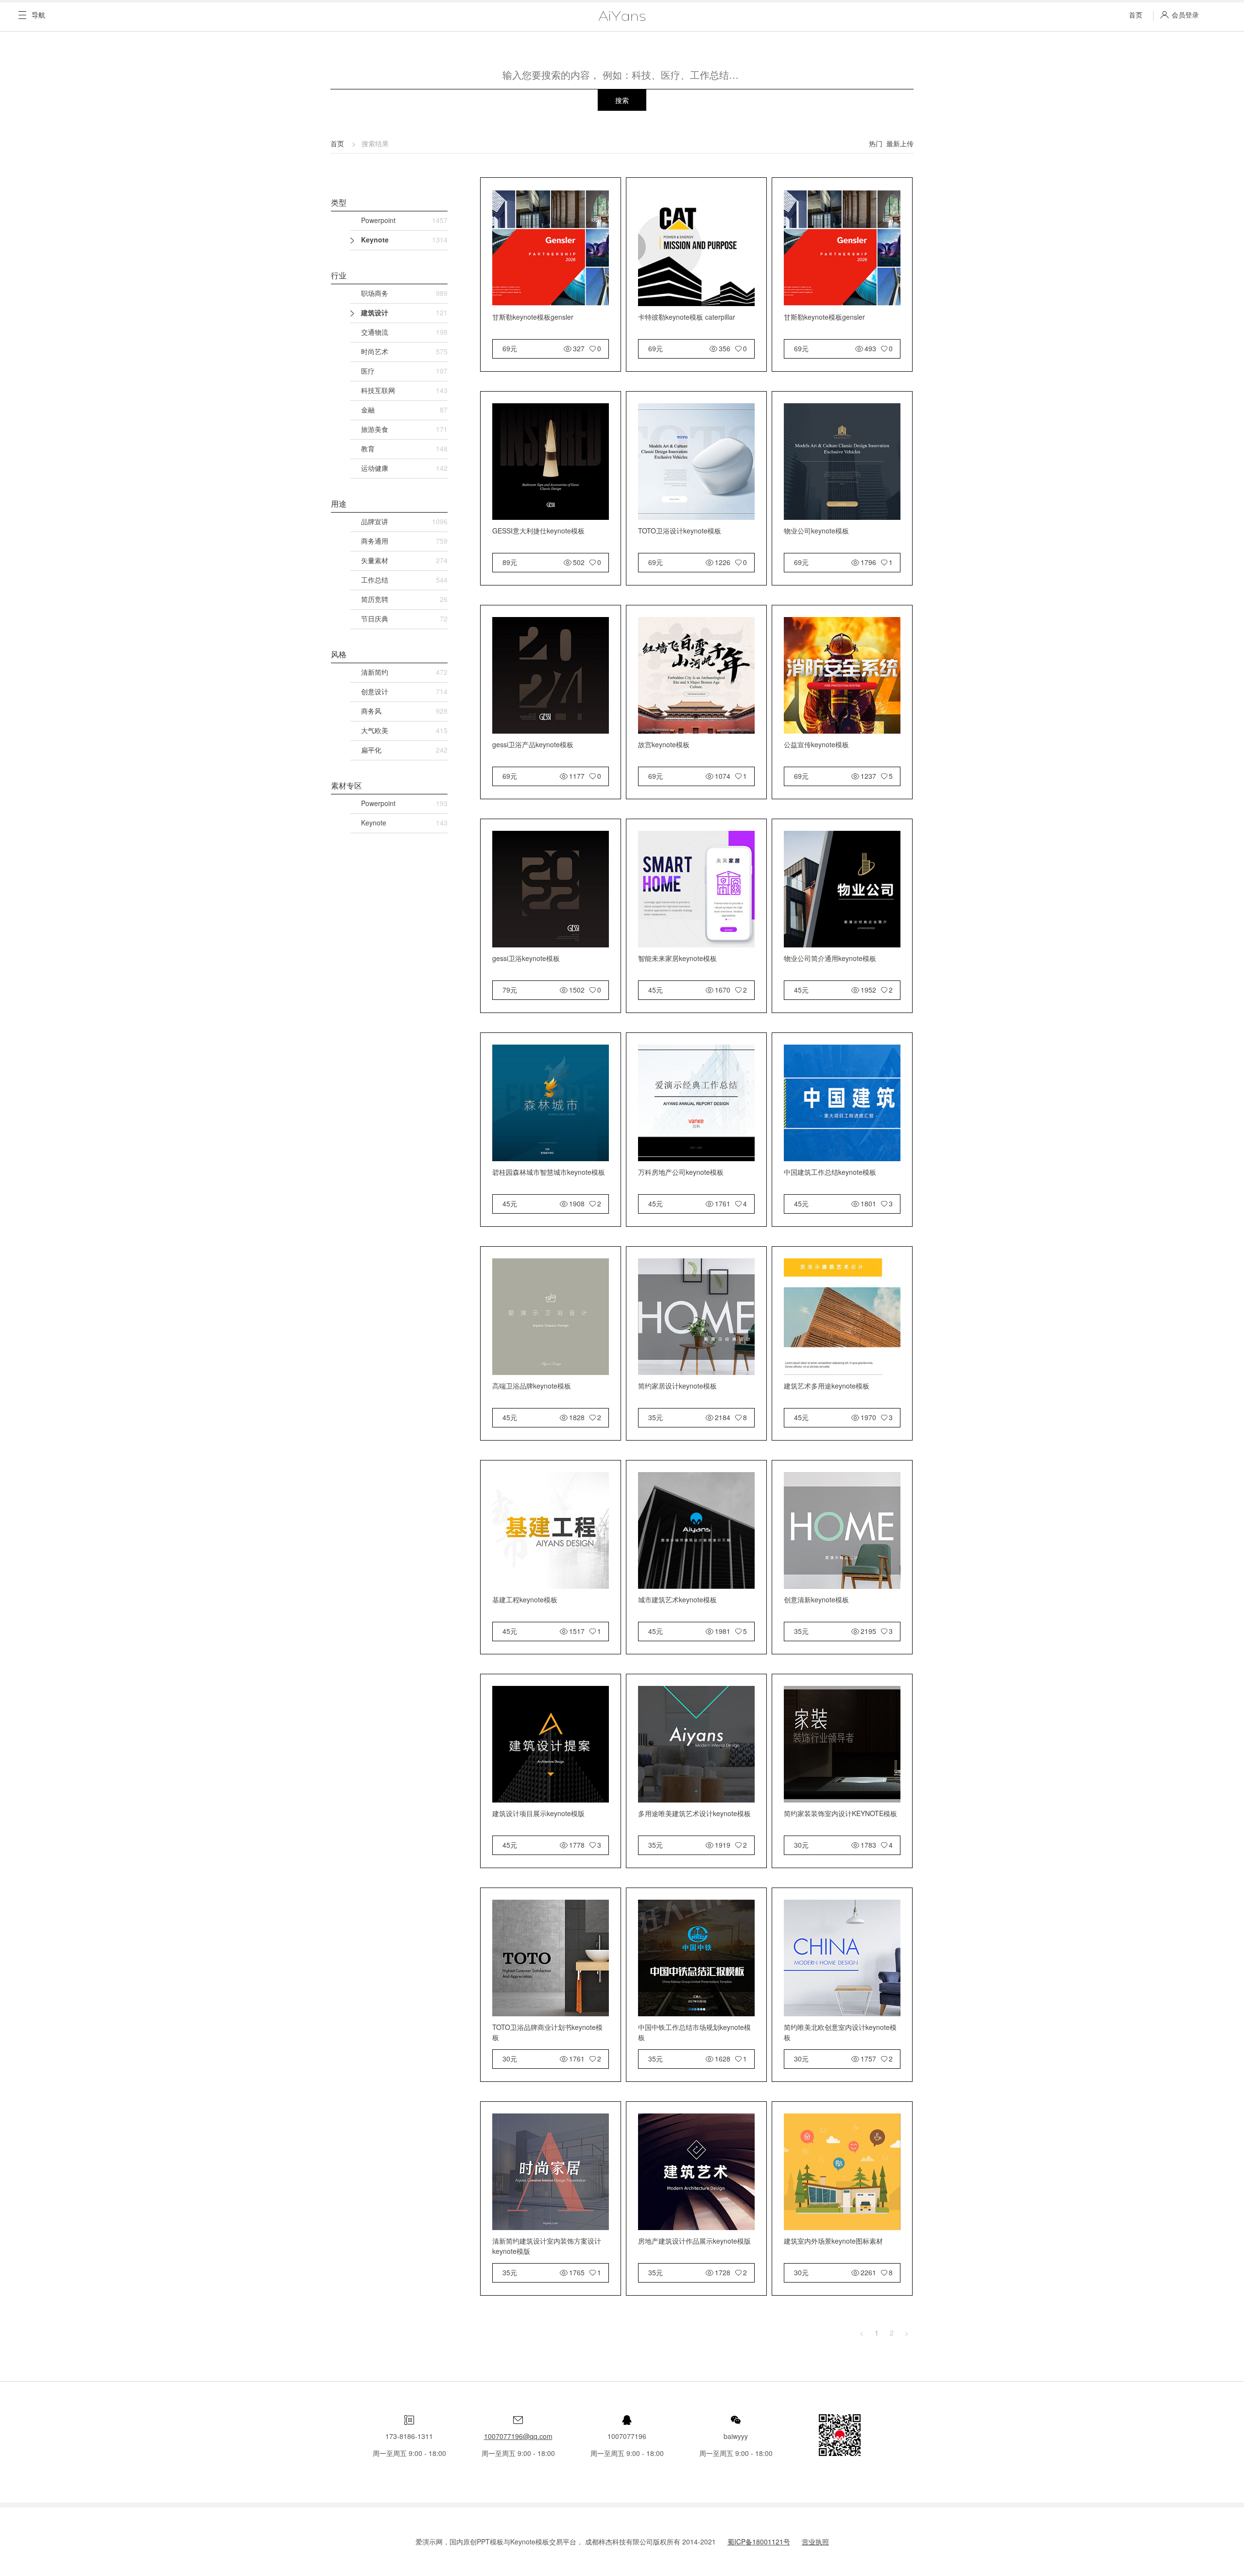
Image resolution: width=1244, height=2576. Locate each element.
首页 (1136, 15)
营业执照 (815, 2542)
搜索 (622, 100)
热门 (876, 143)
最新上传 (900, 143)
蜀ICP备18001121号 (759, 2542)
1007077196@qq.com (518, 2436)
